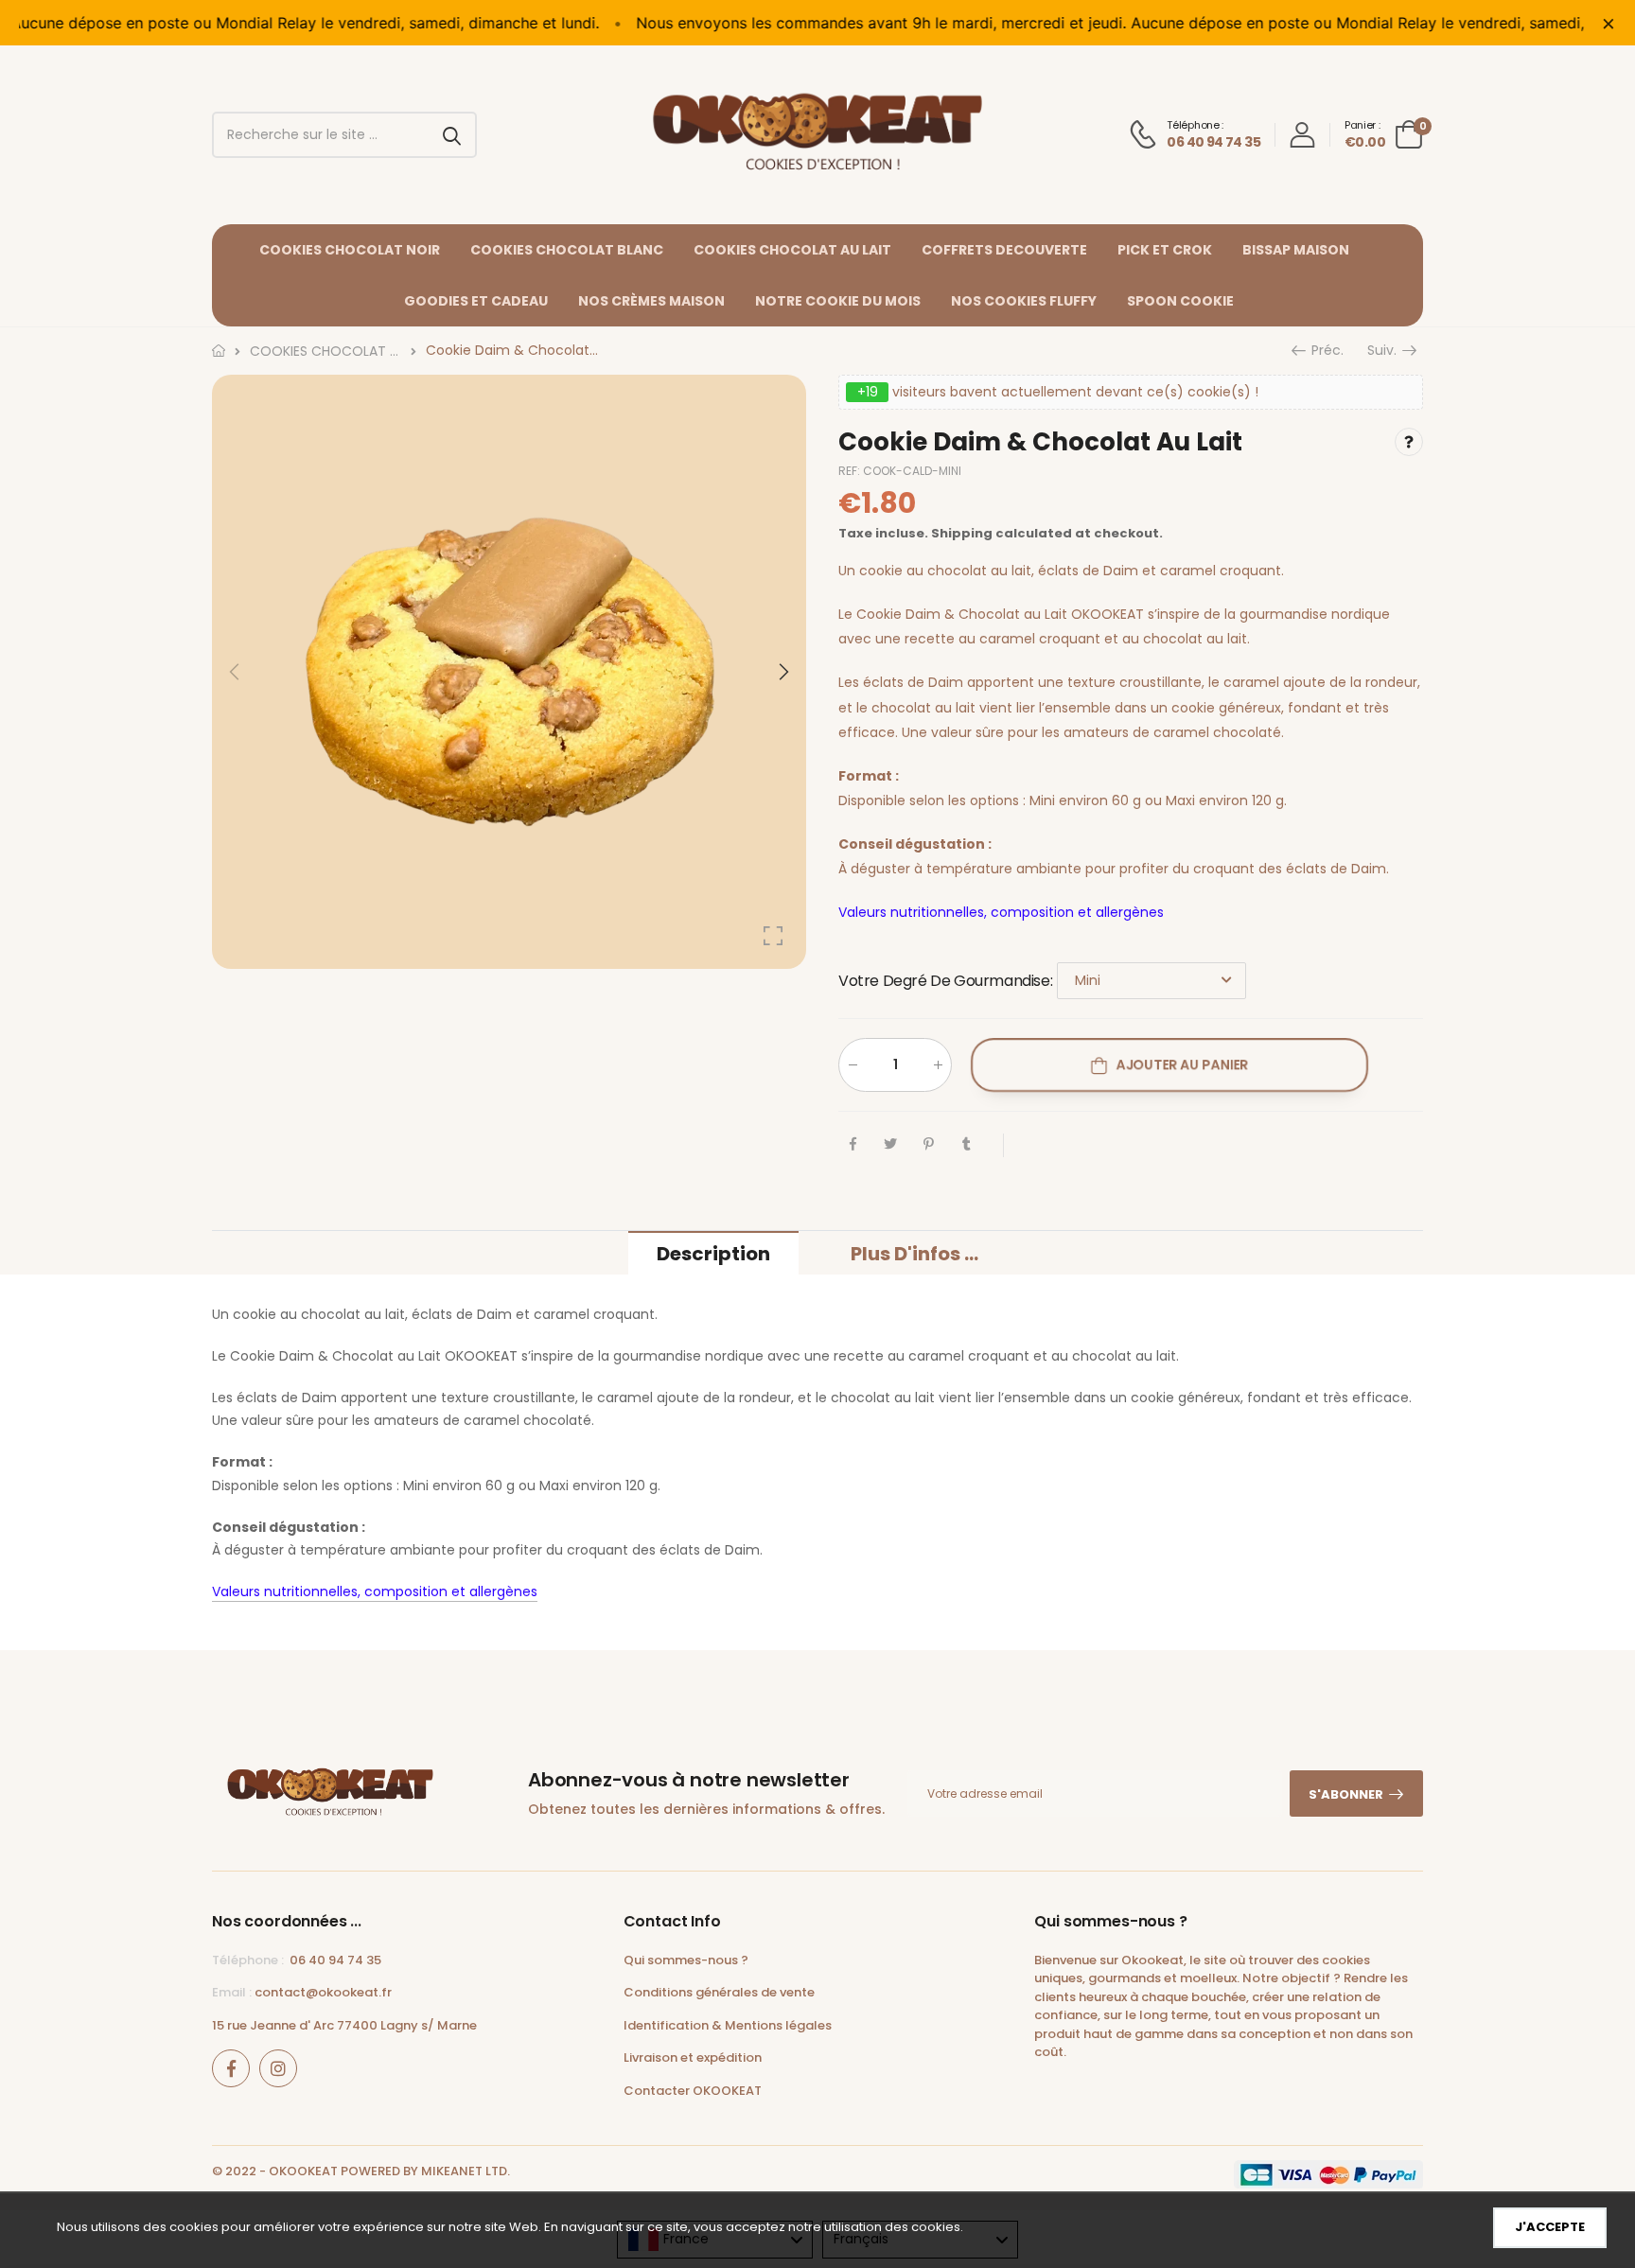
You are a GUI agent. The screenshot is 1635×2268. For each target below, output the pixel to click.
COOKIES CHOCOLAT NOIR (350, 250)
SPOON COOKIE (1180, 301)
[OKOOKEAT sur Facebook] (231, 2068)
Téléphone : (248, 1960)
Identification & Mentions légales (728, 2025)
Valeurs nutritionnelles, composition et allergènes (1001, 912)
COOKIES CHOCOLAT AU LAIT (792, 250)
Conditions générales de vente (719, 1992)
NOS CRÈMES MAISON (651, 301)
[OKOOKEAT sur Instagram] (278, 2068)
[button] (782, 672)
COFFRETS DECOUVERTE (1004, 250)
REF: (851, 471)
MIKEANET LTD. (466, 2171)
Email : (232, 1992)
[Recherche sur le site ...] (455, 135)
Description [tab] (713, 1254)
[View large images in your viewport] (773, 936)
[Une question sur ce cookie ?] (1409, 442)
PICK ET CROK (1165, 250)
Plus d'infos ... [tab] (914, 1254)
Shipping (962, 533)
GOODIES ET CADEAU (476, 301)
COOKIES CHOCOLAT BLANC (567, 250)
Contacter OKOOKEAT (693, 2091)
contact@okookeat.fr (323, 1992)
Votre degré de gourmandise (945, 981)
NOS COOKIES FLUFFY (1024, 301)
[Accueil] (219, 351)
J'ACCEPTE (1550, 2227)
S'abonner (1346, 1794)
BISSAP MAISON (1296, 250)
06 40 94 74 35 (335, 1960)
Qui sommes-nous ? (686, 1960)
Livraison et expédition (693, 2057)
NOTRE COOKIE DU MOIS (838, 301)
